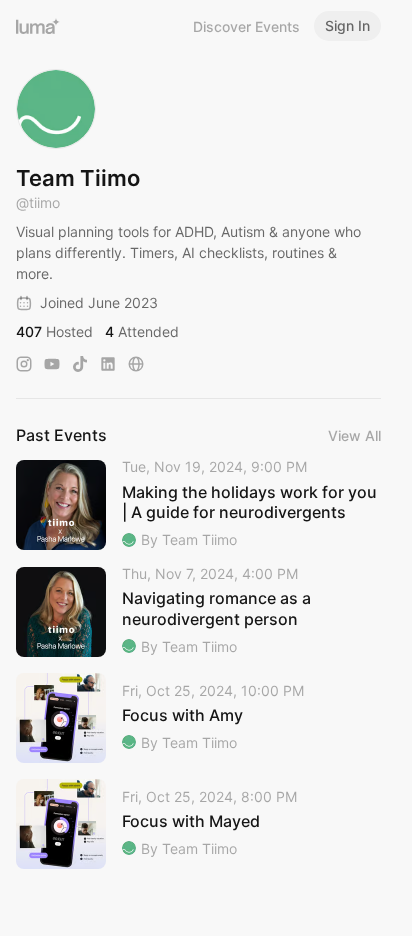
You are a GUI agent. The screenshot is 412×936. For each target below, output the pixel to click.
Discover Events (246, 26)
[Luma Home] (38, 26)
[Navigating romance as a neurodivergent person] (198, 611)
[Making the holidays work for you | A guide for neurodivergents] (198, 504)
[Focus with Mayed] (198, 824)
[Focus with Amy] (198, 718)
